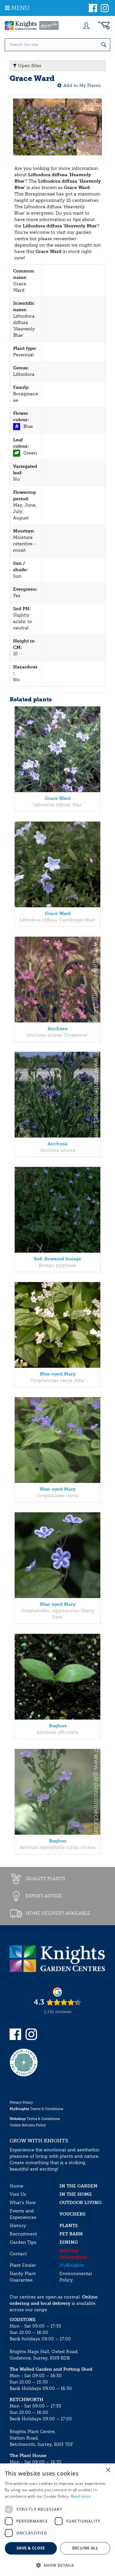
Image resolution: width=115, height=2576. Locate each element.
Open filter (29, 66)
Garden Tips (23, 2242)
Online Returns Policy (28, 2125)
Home (16, 2186)
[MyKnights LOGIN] (86, 26)
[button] (57, 2565)
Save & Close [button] (31, 2548)
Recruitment (23, 2234)
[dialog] (57, 2520)
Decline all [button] (85, 2548)
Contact (18, 2254)
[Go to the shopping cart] (104, 26)
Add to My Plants (82, 86)
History (18, 2226)
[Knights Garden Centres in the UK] (32, 26)
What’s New (23, 2203)
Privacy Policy (21, 2103)
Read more (81, 2496)
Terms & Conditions (36, 2109)
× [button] (108, 2470)
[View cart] (104, 26)
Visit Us (18, 2194)
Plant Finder (23, 2265)
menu (20, 8)
